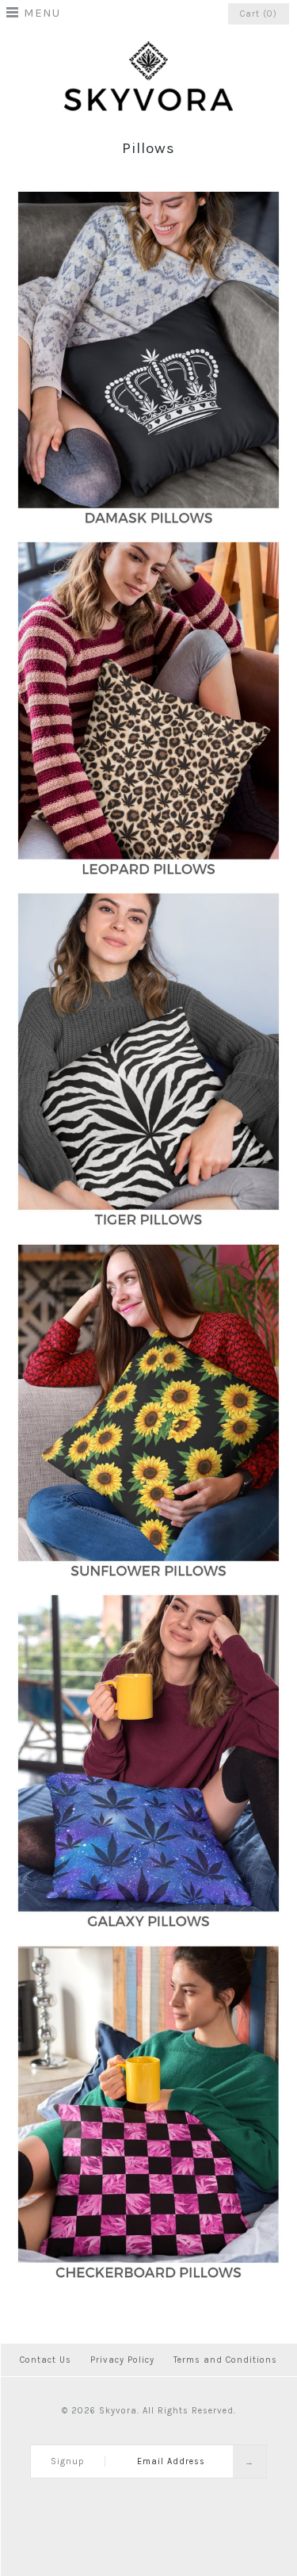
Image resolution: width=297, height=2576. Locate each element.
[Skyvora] (148, 49)
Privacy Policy (122, 2360)
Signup (68, 2461)
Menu (42, 13)
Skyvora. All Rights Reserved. (168, 2411)
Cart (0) (259, 14)
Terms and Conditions (225, 2360)
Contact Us (46, 2360)
